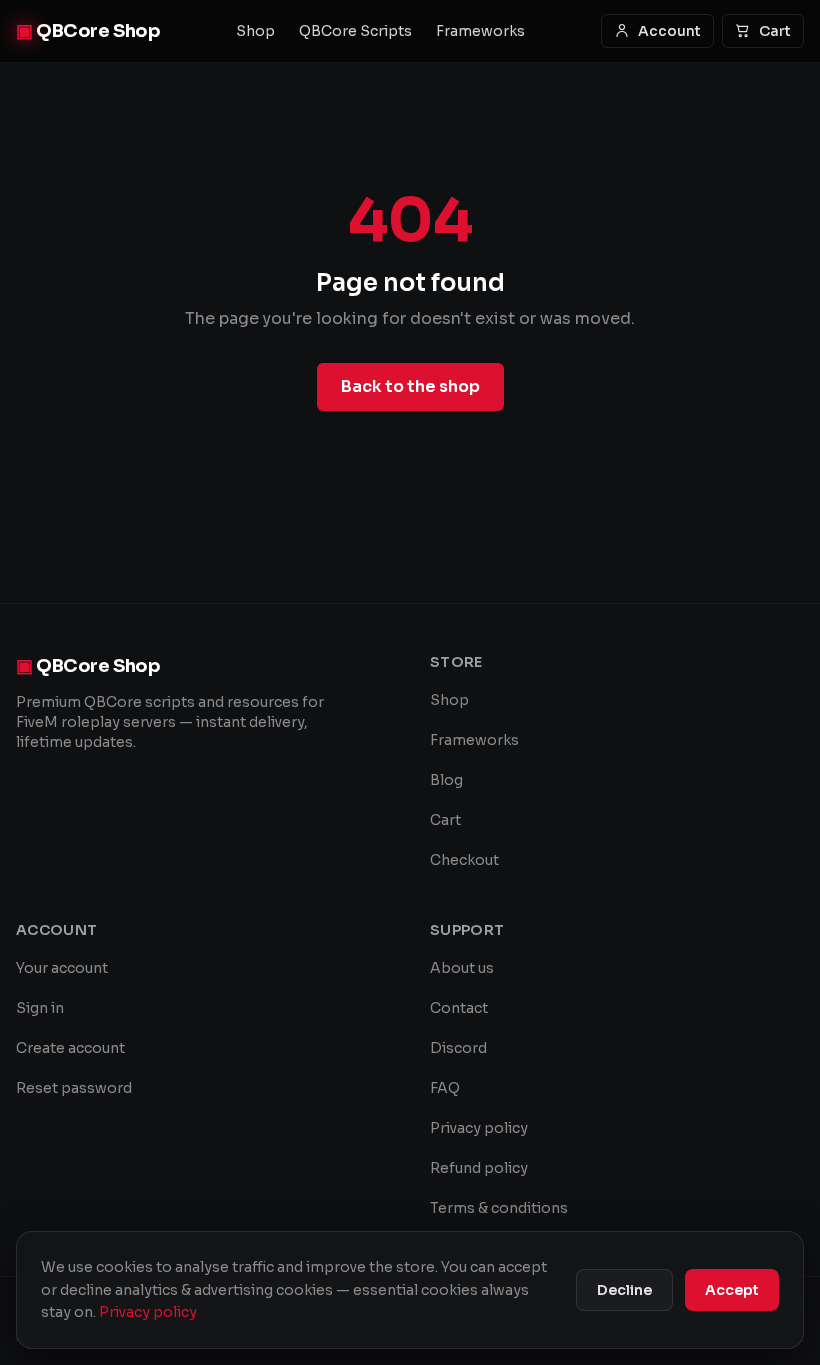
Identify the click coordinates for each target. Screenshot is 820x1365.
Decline (624, 1290)
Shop (255, 31)
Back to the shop (410, 386)
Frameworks (480, 31)
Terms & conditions (499, 1208)
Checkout (464, 860)
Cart (775, 31)
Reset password (74, 1088)
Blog (446, 780)
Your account (62, 968)
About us (462, 968)
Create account (70, 1048)
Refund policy (479, 1168)
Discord (458, 1048)
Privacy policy (479, 1128)
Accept (732, 1290)
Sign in (40, 1008)
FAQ (445, 1088)
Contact (459, 1008)
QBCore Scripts (355, 31)
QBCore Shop (88, 31)
